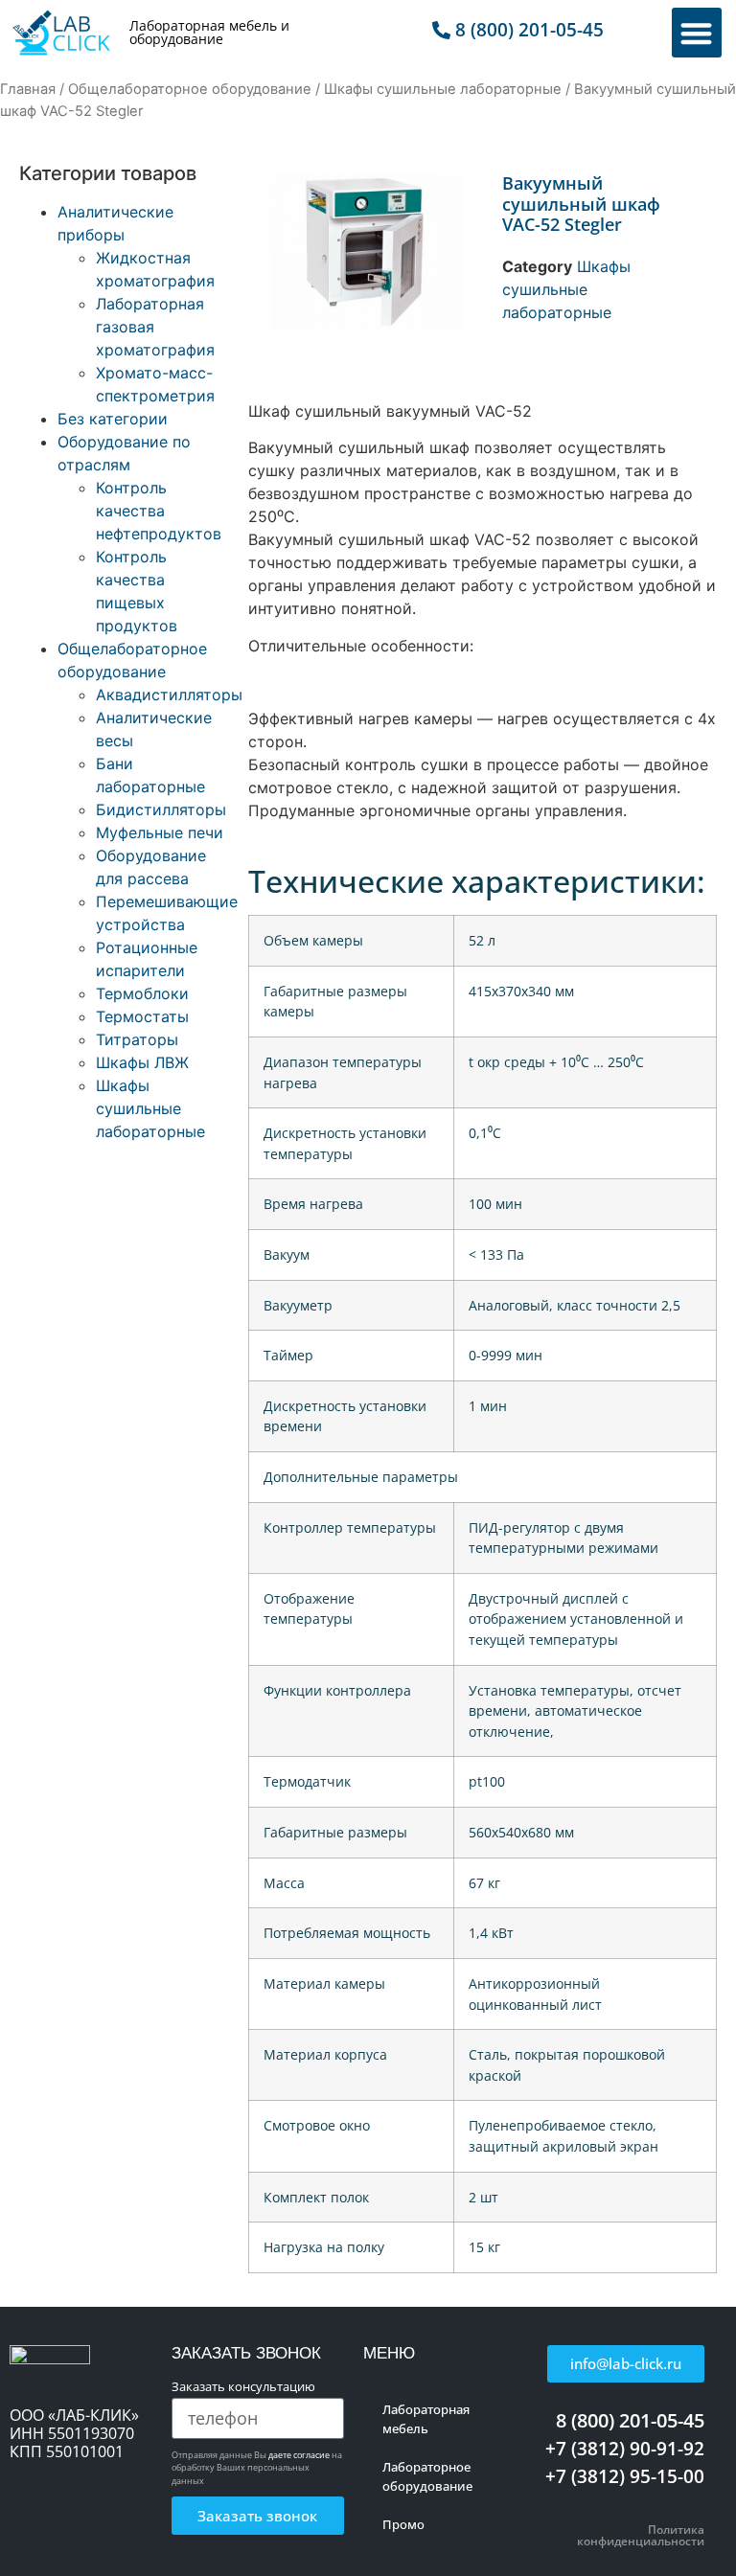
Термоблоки (142, 993)
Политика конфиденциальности (641, 2535)
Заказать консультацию (243, 2388)
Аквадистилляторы (169, 695)
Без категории (113, 419)
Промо (403, 2524)
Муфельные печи (160, 832)
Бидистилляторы (161, 809)
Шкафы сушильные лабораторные (443, 89)
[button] (697, 33)
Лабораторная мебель (426, 2419)
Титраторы (137, 1039)
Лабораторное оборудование (427, 2476)
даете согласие (299, 2455)
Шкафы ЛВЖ (142, 1062)
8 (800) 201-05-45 (630, 2420)
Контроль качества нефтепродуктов (159, 511)
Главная (28, 89)
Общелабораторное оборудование (190, 89)
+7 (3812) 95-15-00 (625, 2476)
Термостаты (142, 1016)
